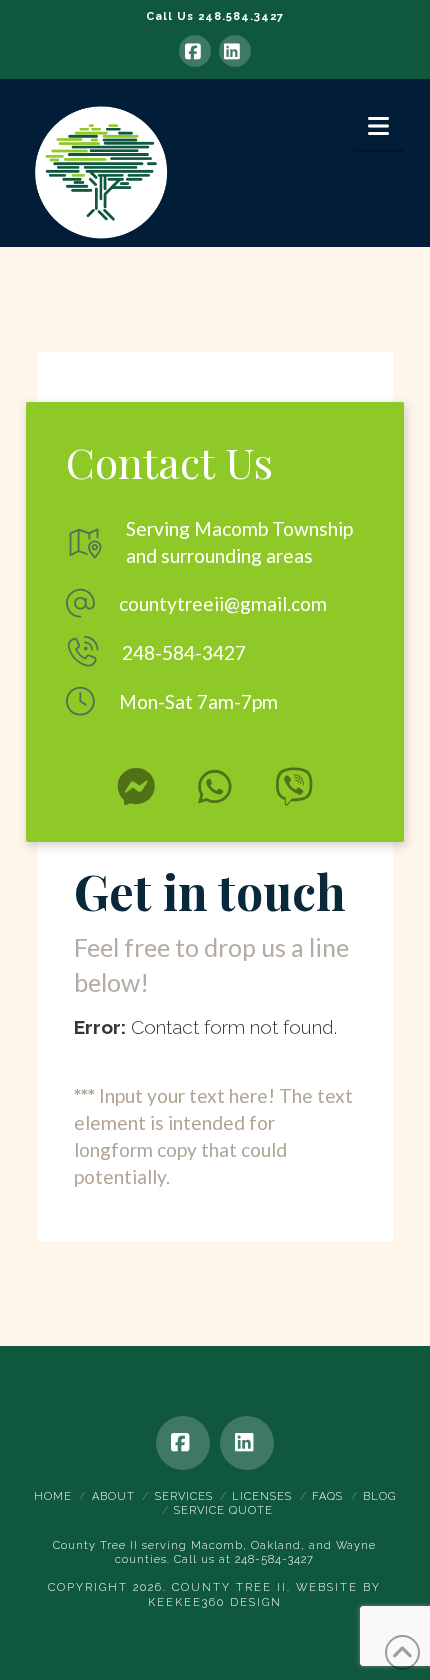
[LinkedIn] (235, 51)
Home (53, 1496)
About (113, 1496)
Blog (379, 1496)
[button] (378, 126)
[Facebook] (195, 51)
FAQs (327, 1496)
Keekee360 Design (215, 1602)
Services (184, 1496)
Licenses (262, 1496)
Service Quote (223, 1510)
